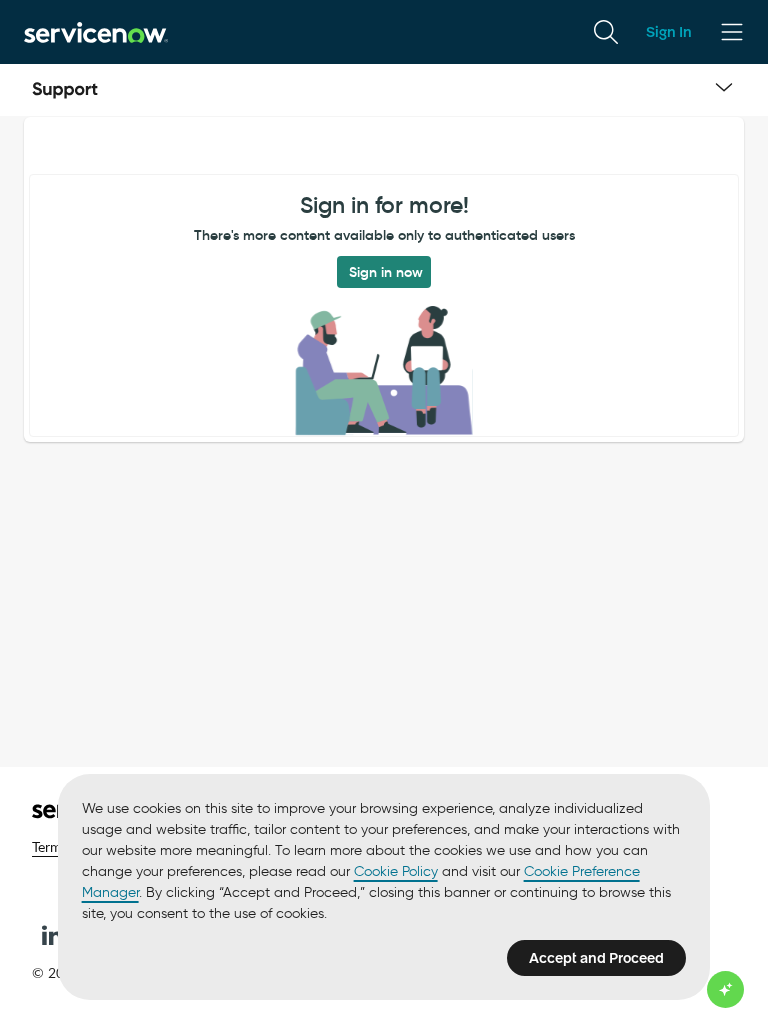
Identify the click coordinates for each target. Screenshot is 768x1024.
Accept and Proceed (596, 958)
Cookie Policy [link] (396, 871)
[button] (52, 935)
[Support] (65, 90)
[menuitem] (606, 32)
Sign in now (386, 272)
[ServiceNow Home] (96, 31)
